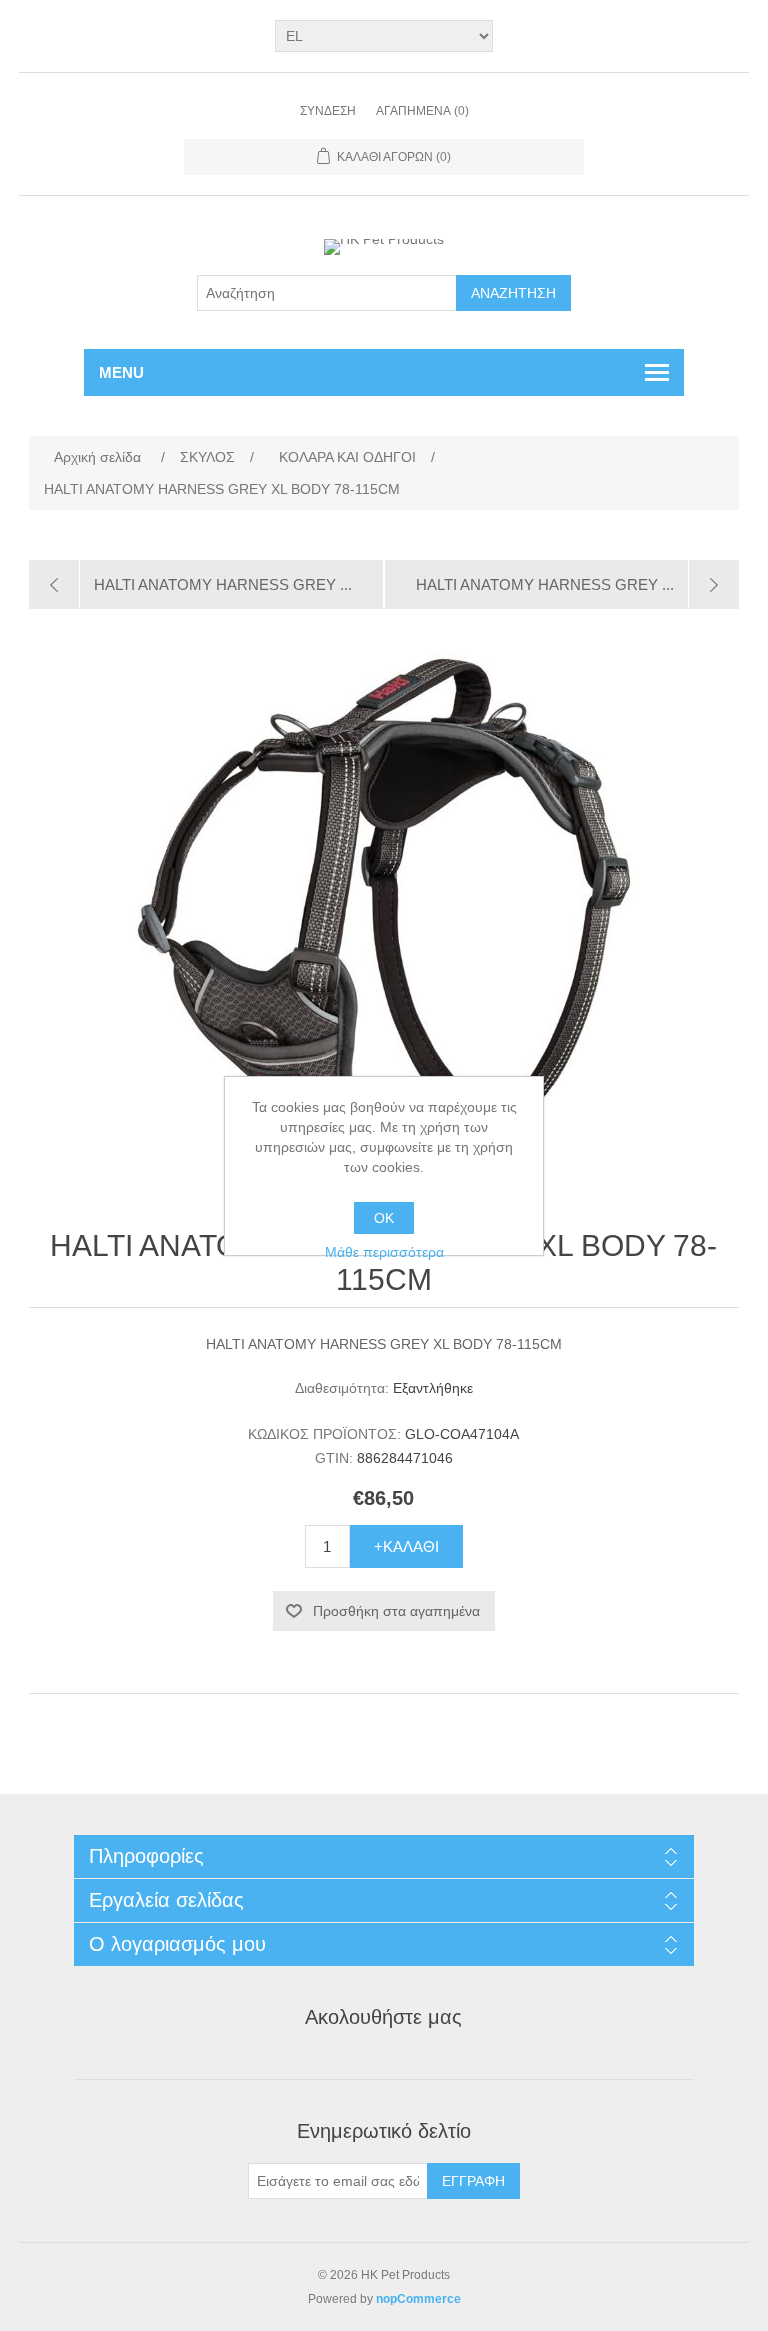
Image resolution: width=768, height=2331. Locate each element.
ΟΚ (384, 1218)
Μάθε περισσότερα (384, 1252)
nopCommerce (418, 2299)
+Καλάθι (406, 1546)
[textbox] (327, 293)
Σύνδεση (328, 111)
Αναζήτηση (513, 293)
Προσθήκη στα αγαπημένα (396, 1611)
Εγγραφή (473, 2181)
